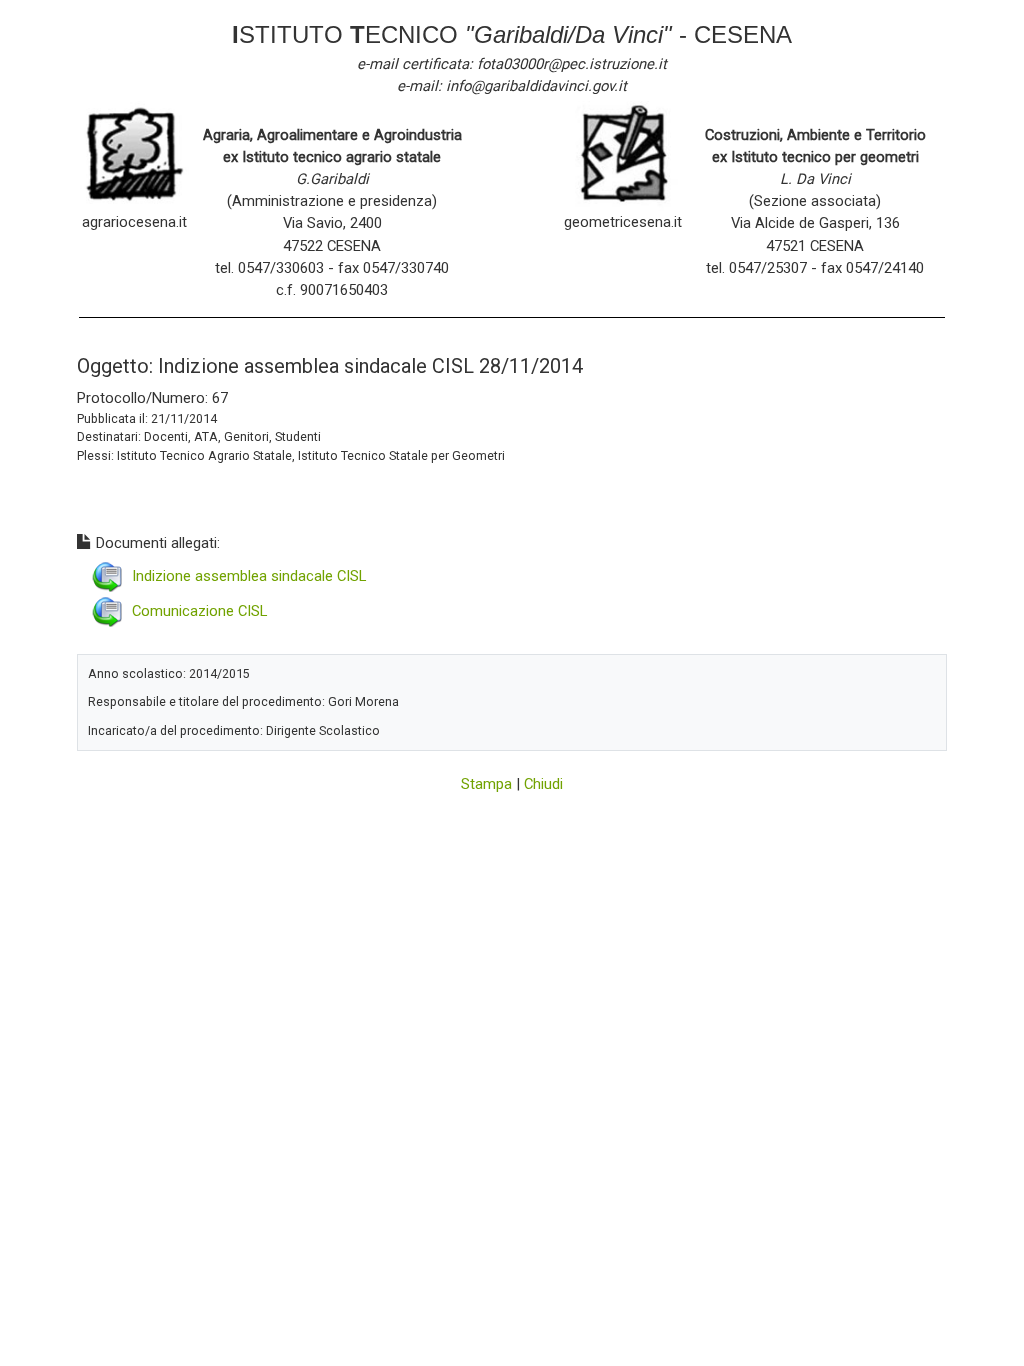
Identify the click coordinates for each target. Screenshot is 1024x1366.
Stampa (486, 784)
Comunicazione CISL (199, 611)
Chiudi (543, 784)
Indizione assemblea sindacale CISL (249, 576)
